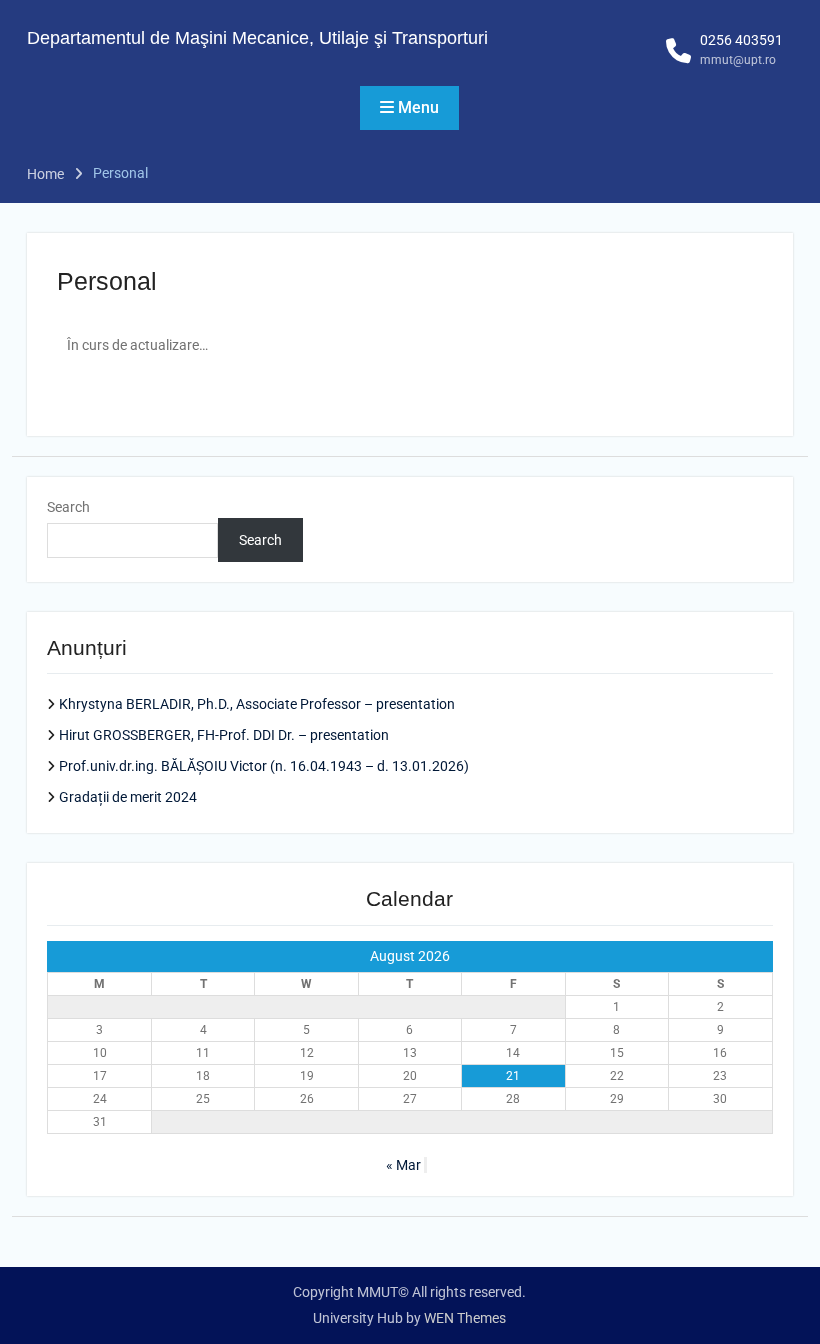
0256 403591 (741, 40)
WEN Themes (465, 1318)
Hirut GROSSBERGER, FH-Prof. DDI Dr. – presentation (224, 735)
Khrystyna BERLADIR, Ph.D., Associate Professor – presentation (257, 704)
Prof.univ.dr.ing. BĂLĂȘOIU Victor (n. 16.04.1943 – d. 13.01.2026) (264, 766)
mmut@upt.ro (738, 60)
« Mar (403, 1165)
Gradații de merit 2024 (128, 797)
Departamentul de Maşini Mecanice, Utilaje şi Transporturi (257, 38)
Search (68, 507)
